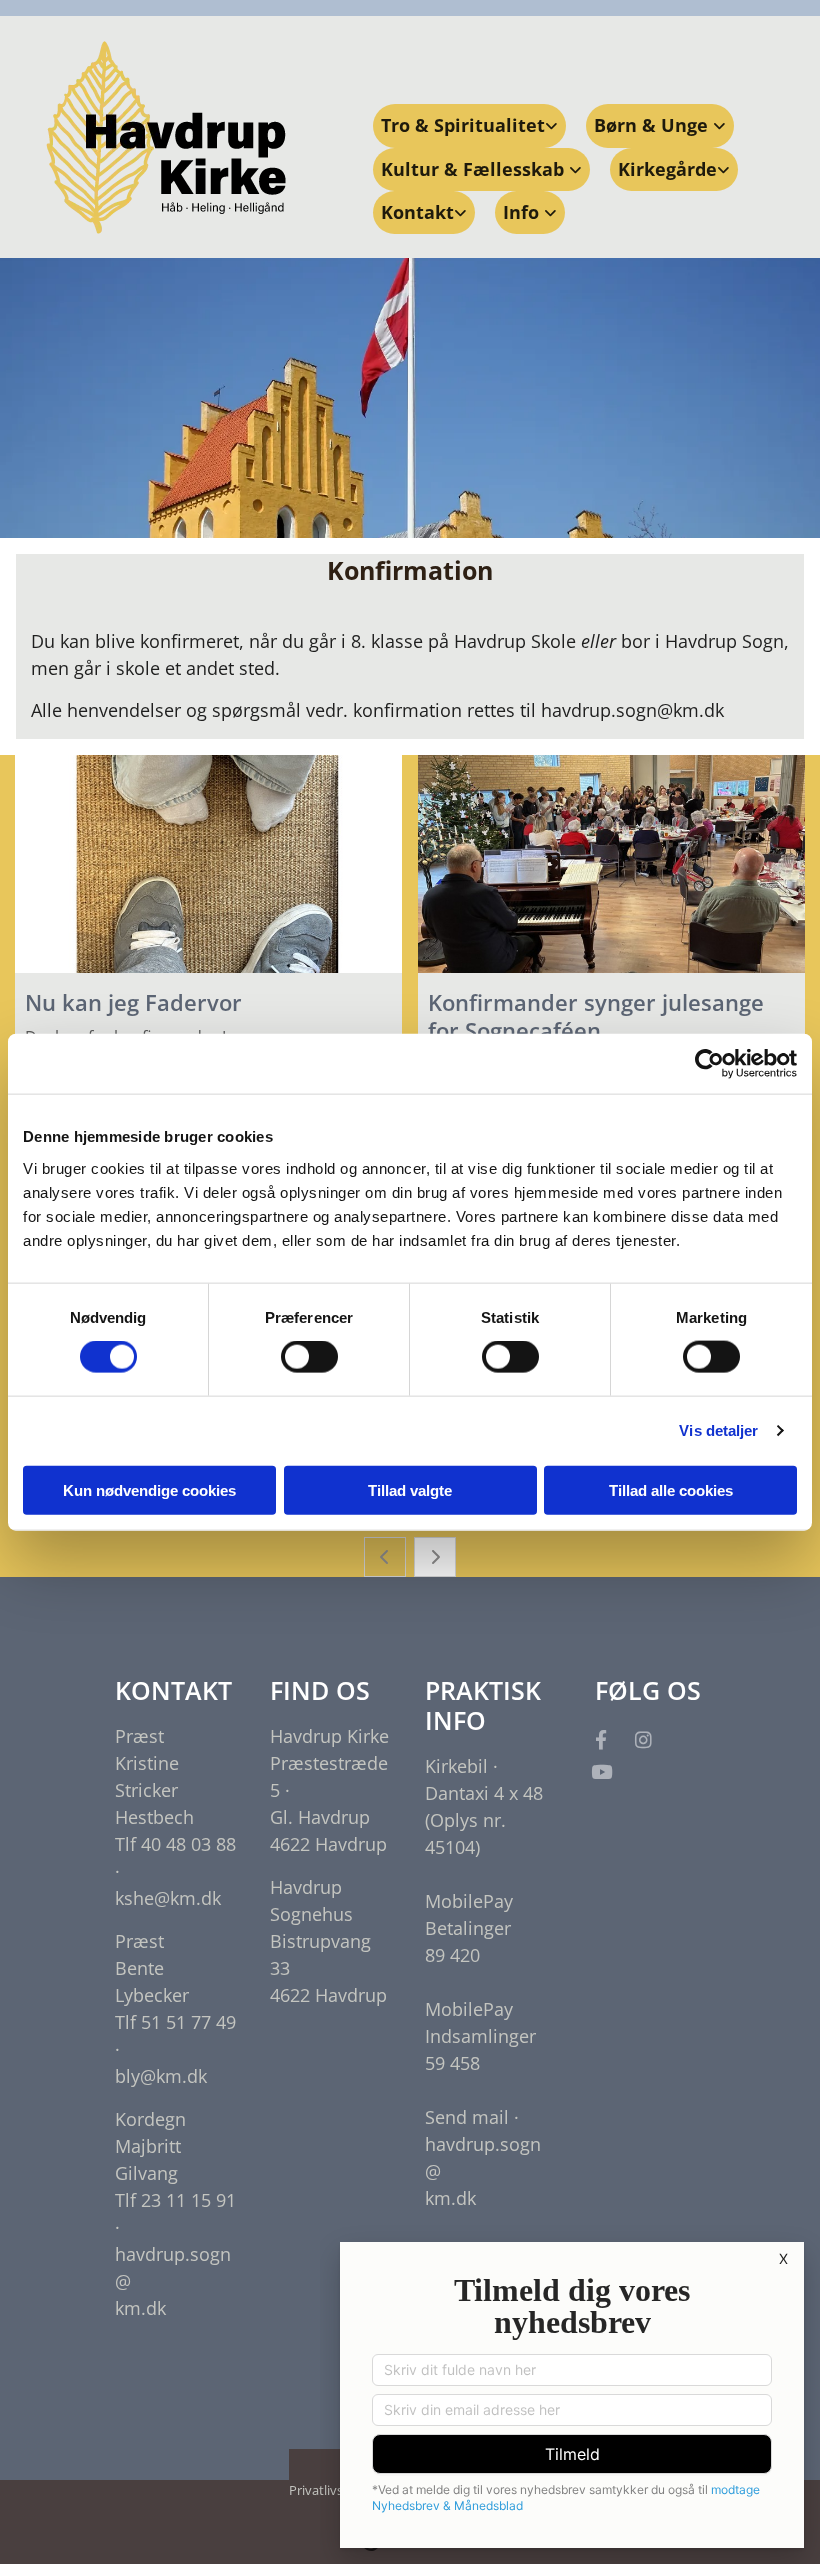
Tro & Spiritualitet (463, 125)
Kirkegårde (667, 169)
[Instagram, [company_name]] (643, 1739)
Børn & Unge (653, 125)
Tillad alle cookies (671, 1489)
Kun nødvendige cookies (149, 1489)
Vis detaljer (718, 1430)
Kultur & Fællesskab (475, 169)
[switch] (309, 1357)
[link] (469, 125)
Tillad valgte (410, 1489)
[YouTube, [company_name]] (601, 1771)
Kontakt (417, 212)
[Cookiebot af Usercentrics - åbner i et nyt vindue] (709, 1064)
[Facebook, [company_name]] (601, 1739)
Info (523, 212)
